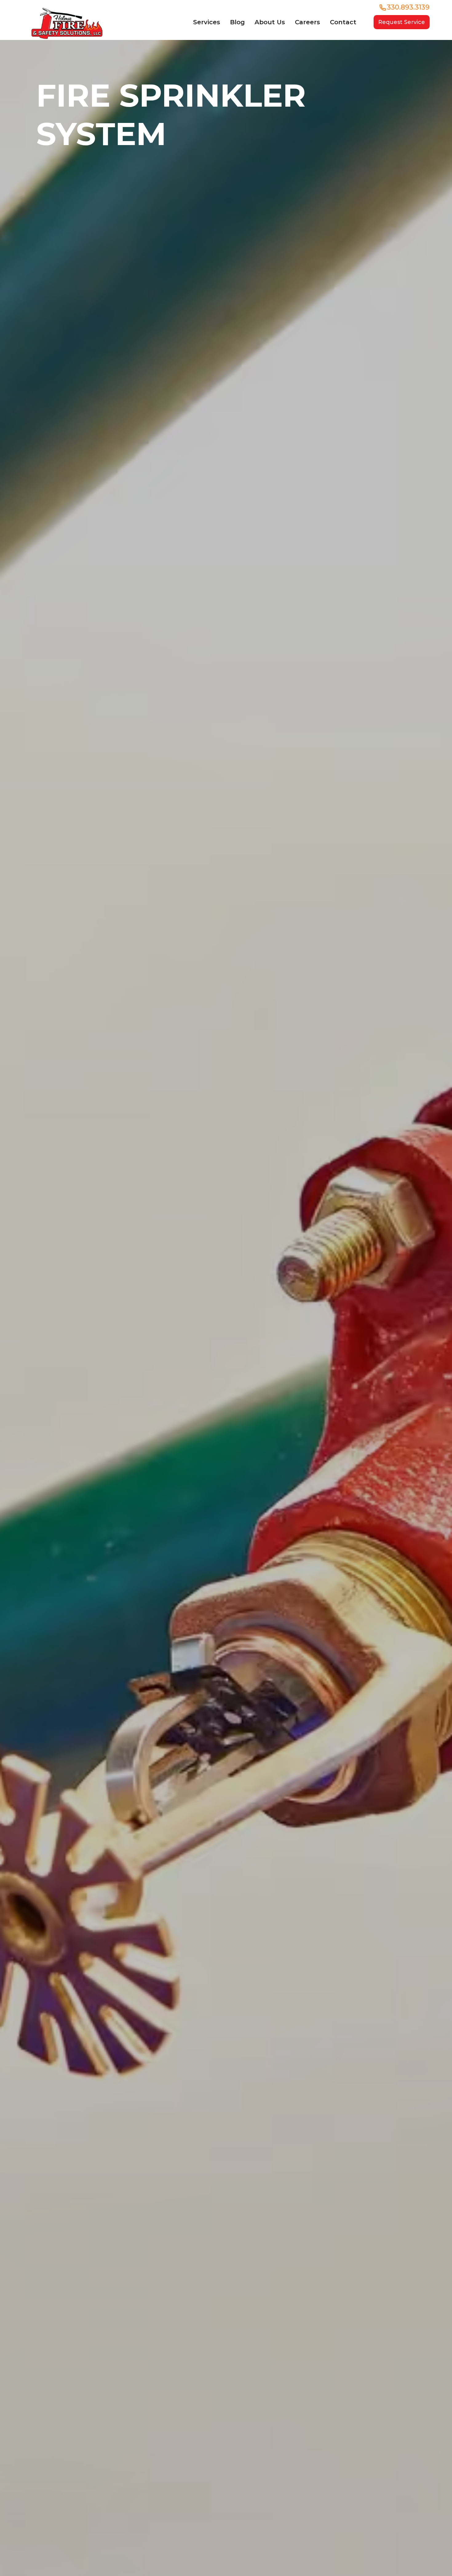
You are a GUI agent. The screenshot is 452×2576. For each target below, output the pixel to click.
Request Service (402, 22)
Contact (343, 22)
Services (207, 22)
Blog (237, 22)
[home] (67, 22)
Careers (307, 22)
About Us (270, 22)
